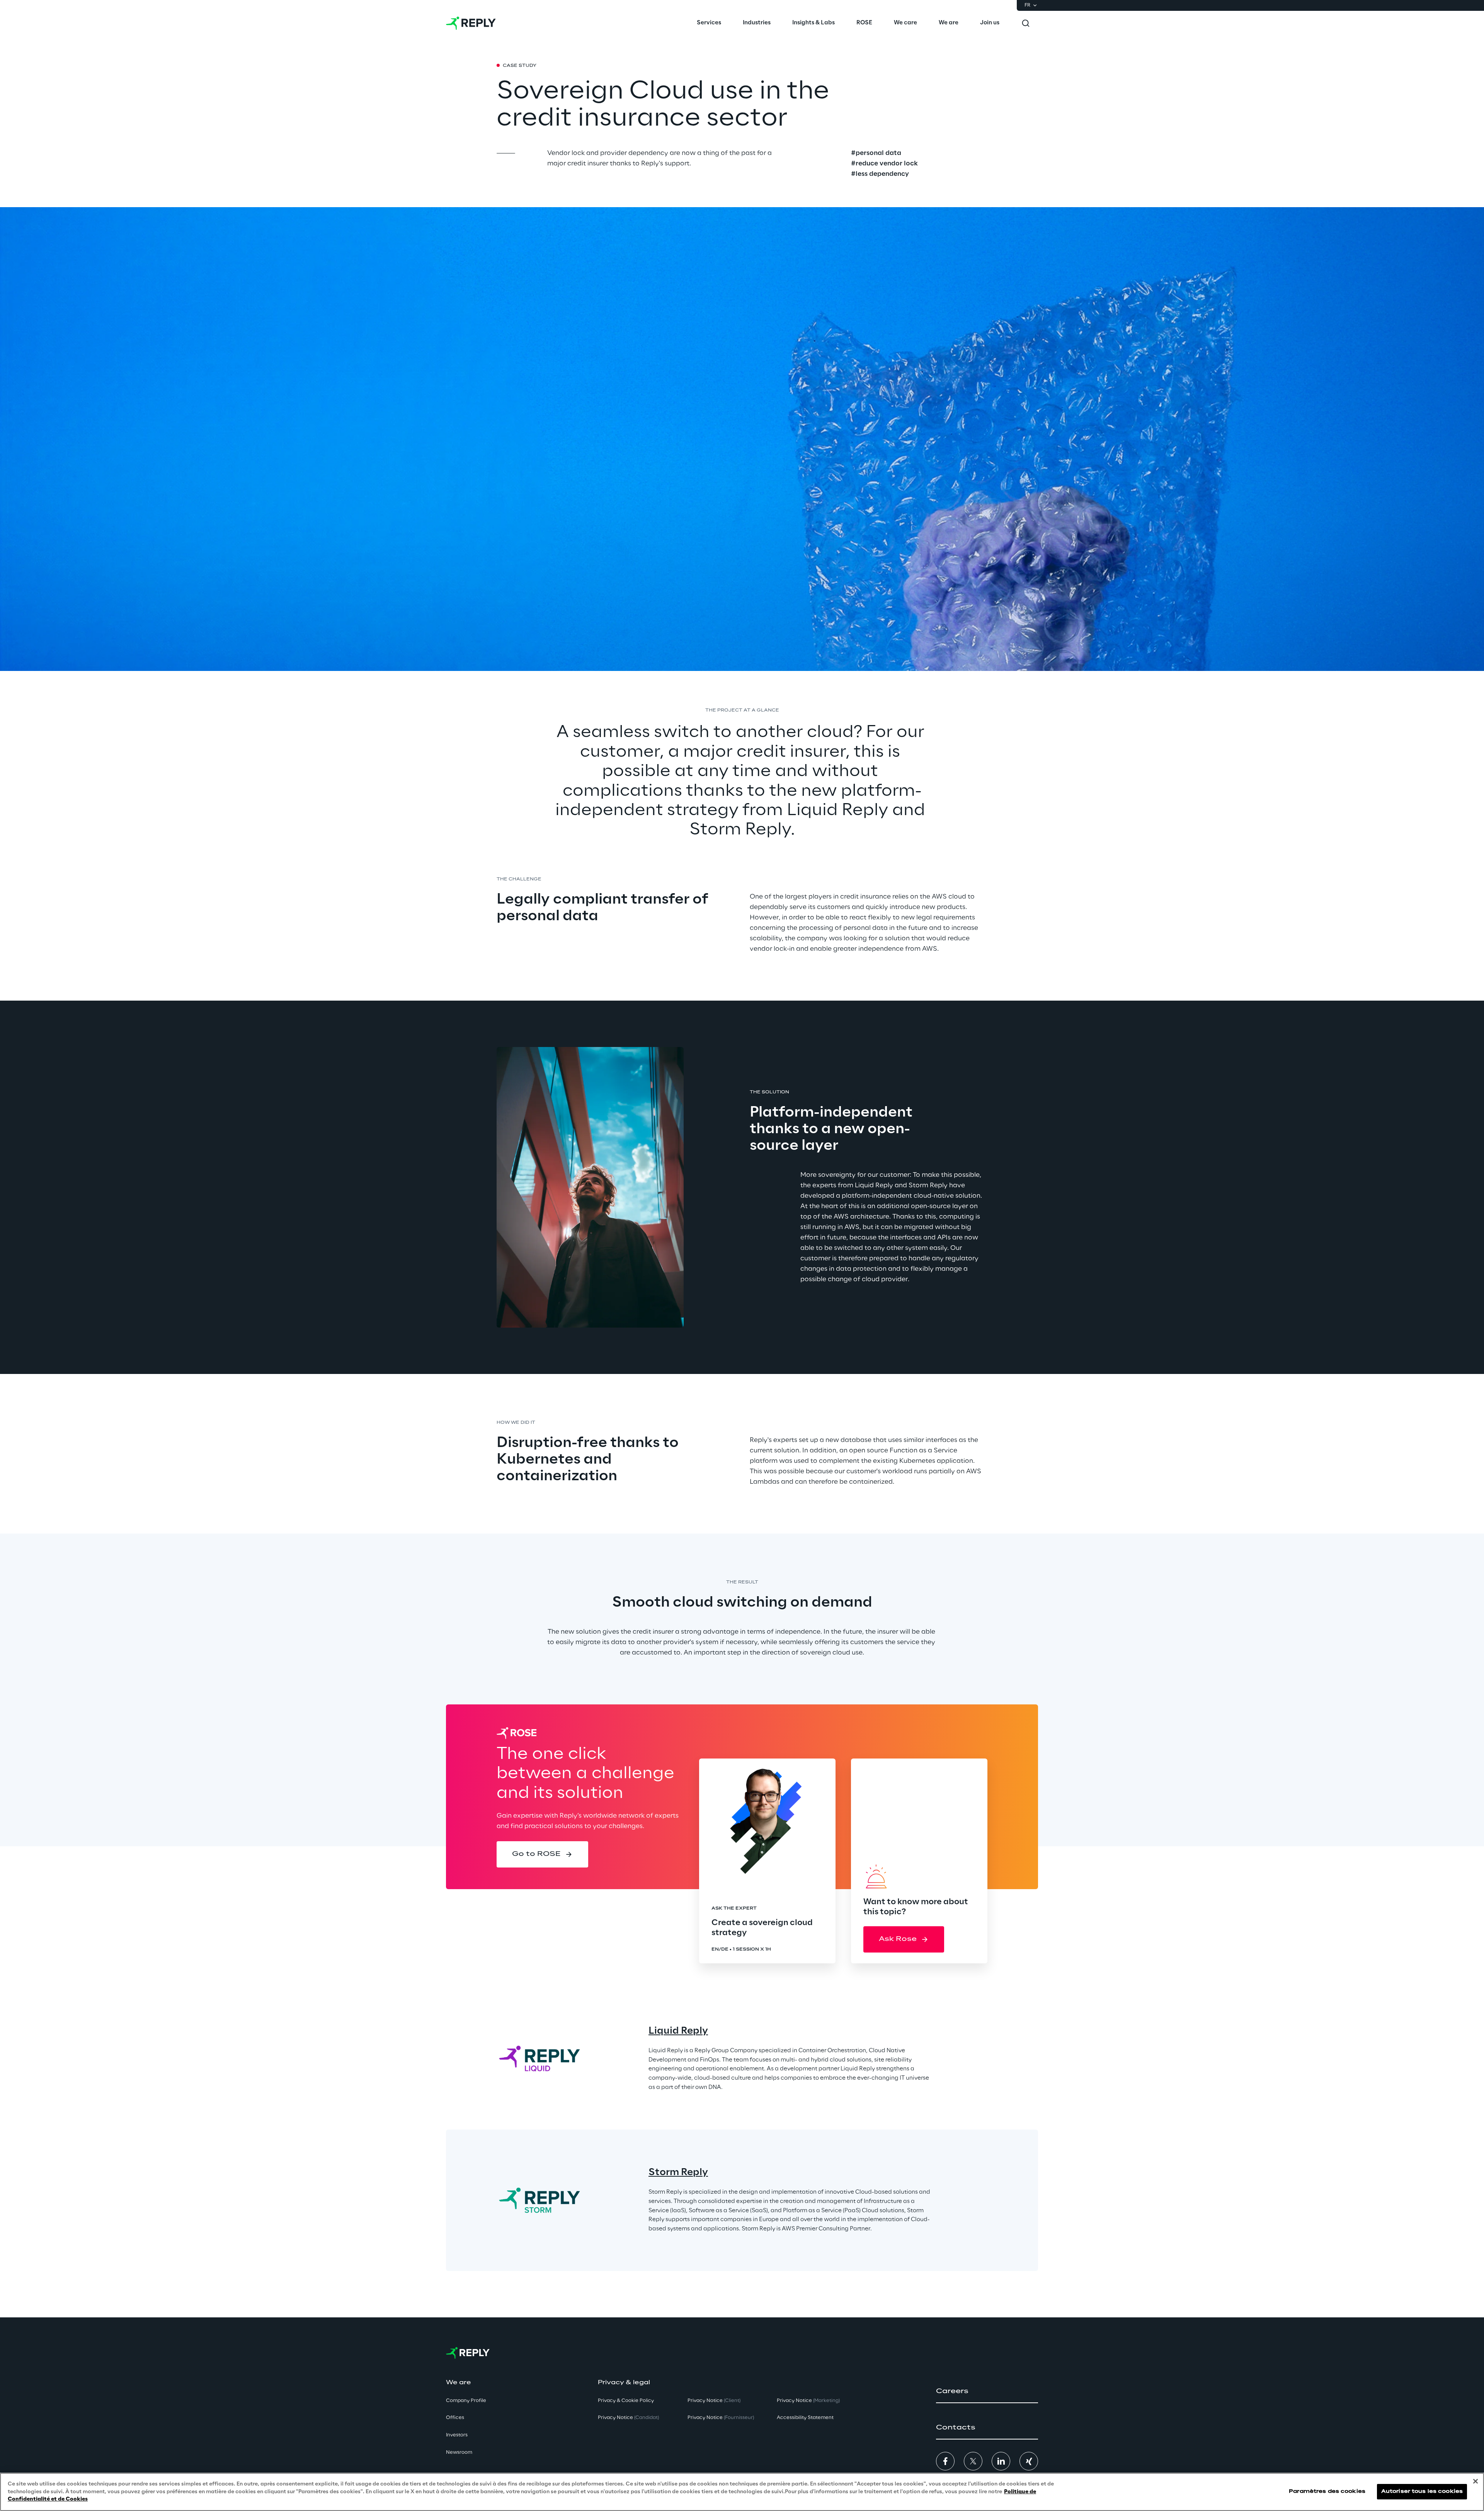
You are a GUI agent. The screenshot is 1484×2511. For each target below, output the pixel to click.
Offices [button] (455, 2418)
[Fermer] (1475, 2481)
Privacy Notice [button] (628, 2418)
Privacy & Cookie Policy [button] (626, 2401)
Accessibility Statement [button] (805, 2418)
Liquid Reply (678, 2031)
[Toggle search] (1026, 23)
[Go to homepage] (471, 23)
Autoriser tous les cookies (1422, 2492)
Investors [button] (457, 2435)
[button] (542, 1854)
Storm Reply (678, 2173)
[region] (742, 2492)
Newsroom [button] (459, 2452)
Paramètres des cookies (1327, 2492)
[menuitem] (709, 23)
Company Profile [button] (466, 2401)
